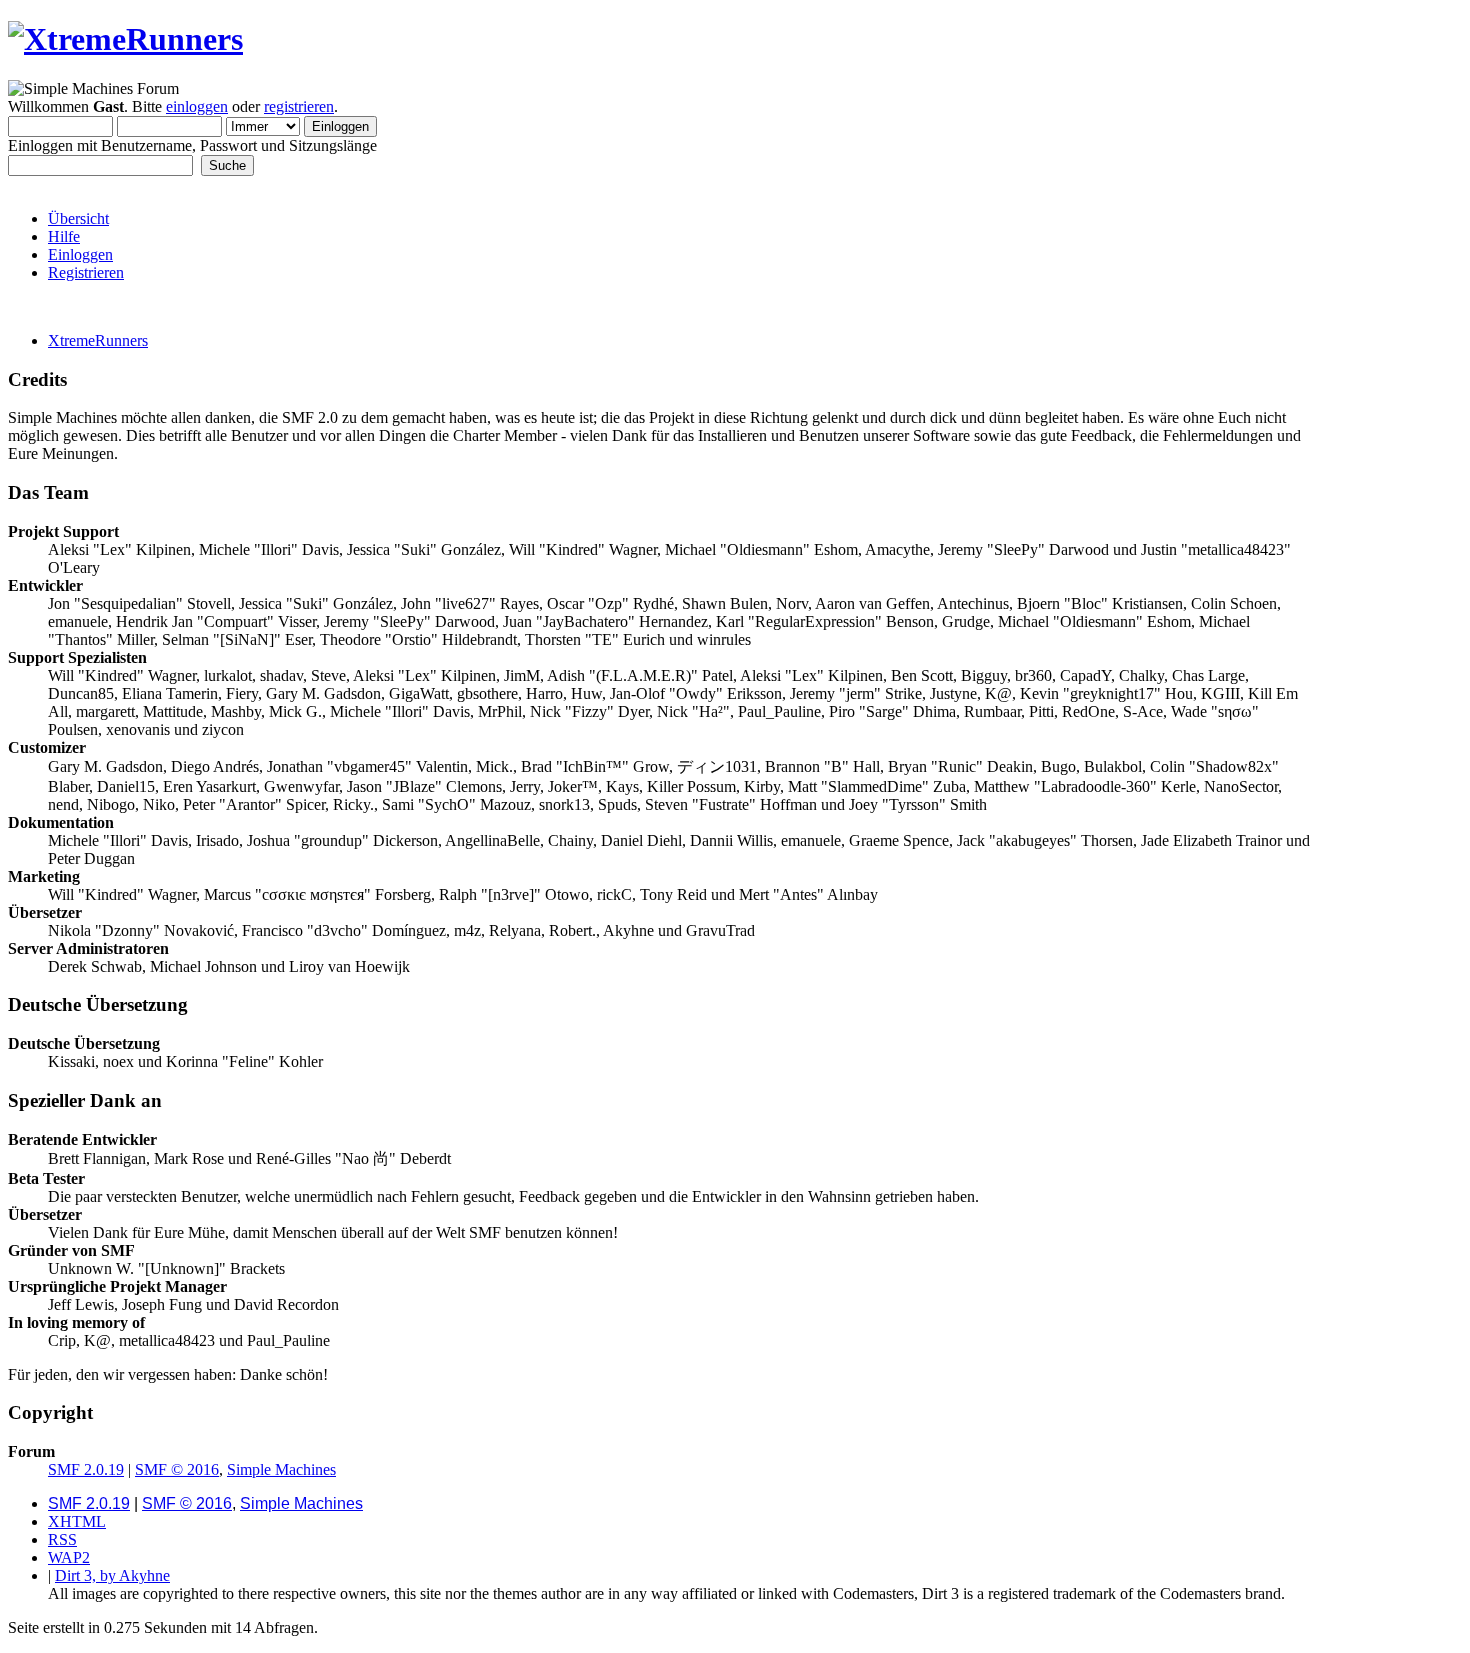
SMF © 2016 (177, 1469)
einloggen (197, 106)
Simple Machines (281, 1469)
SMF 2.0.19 (86, 1469)
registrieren (299, 106)
